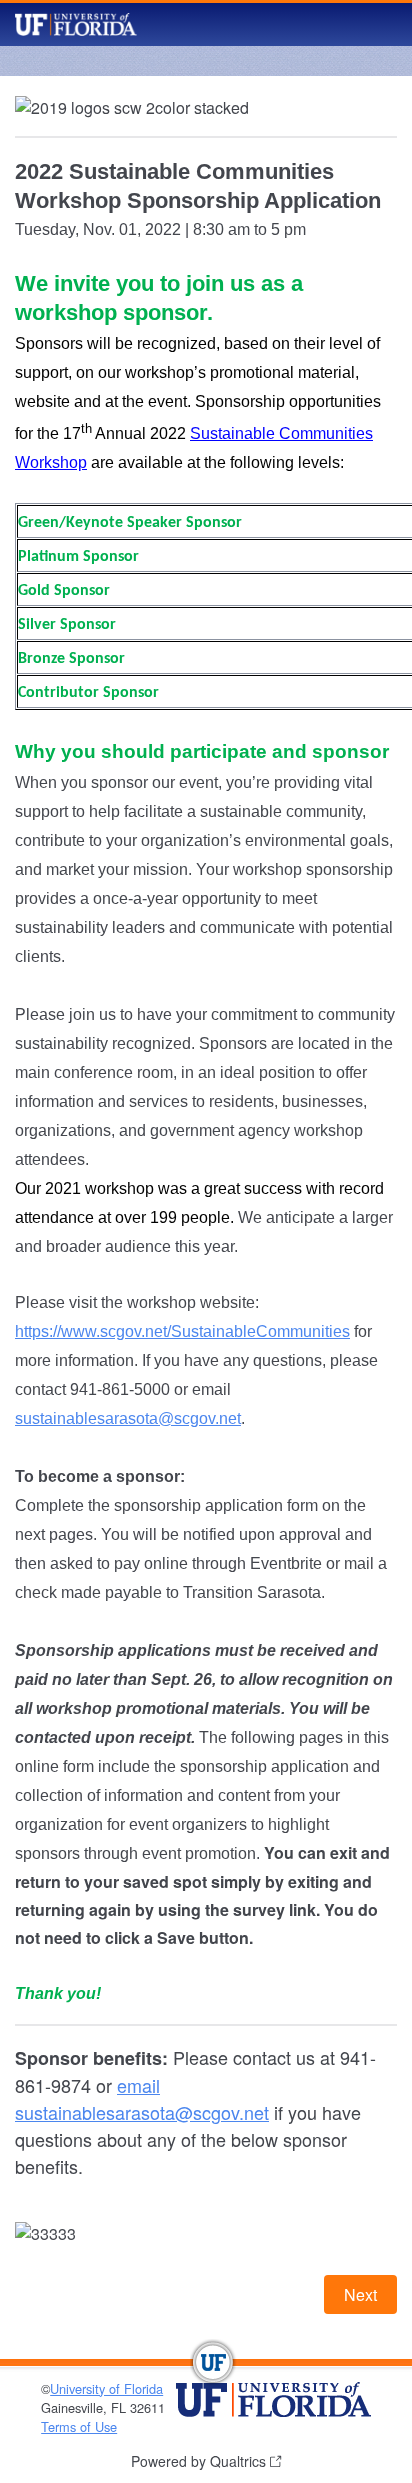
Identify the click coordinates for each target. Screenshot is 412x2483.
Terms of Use (79, 2426)
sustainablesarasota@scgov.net (128, 1418)
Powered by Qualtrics (198, 2461)
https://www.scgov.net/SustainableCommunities (182, 1331)
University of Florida (106, 2388)
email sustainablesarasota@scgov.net (142, 2098)
